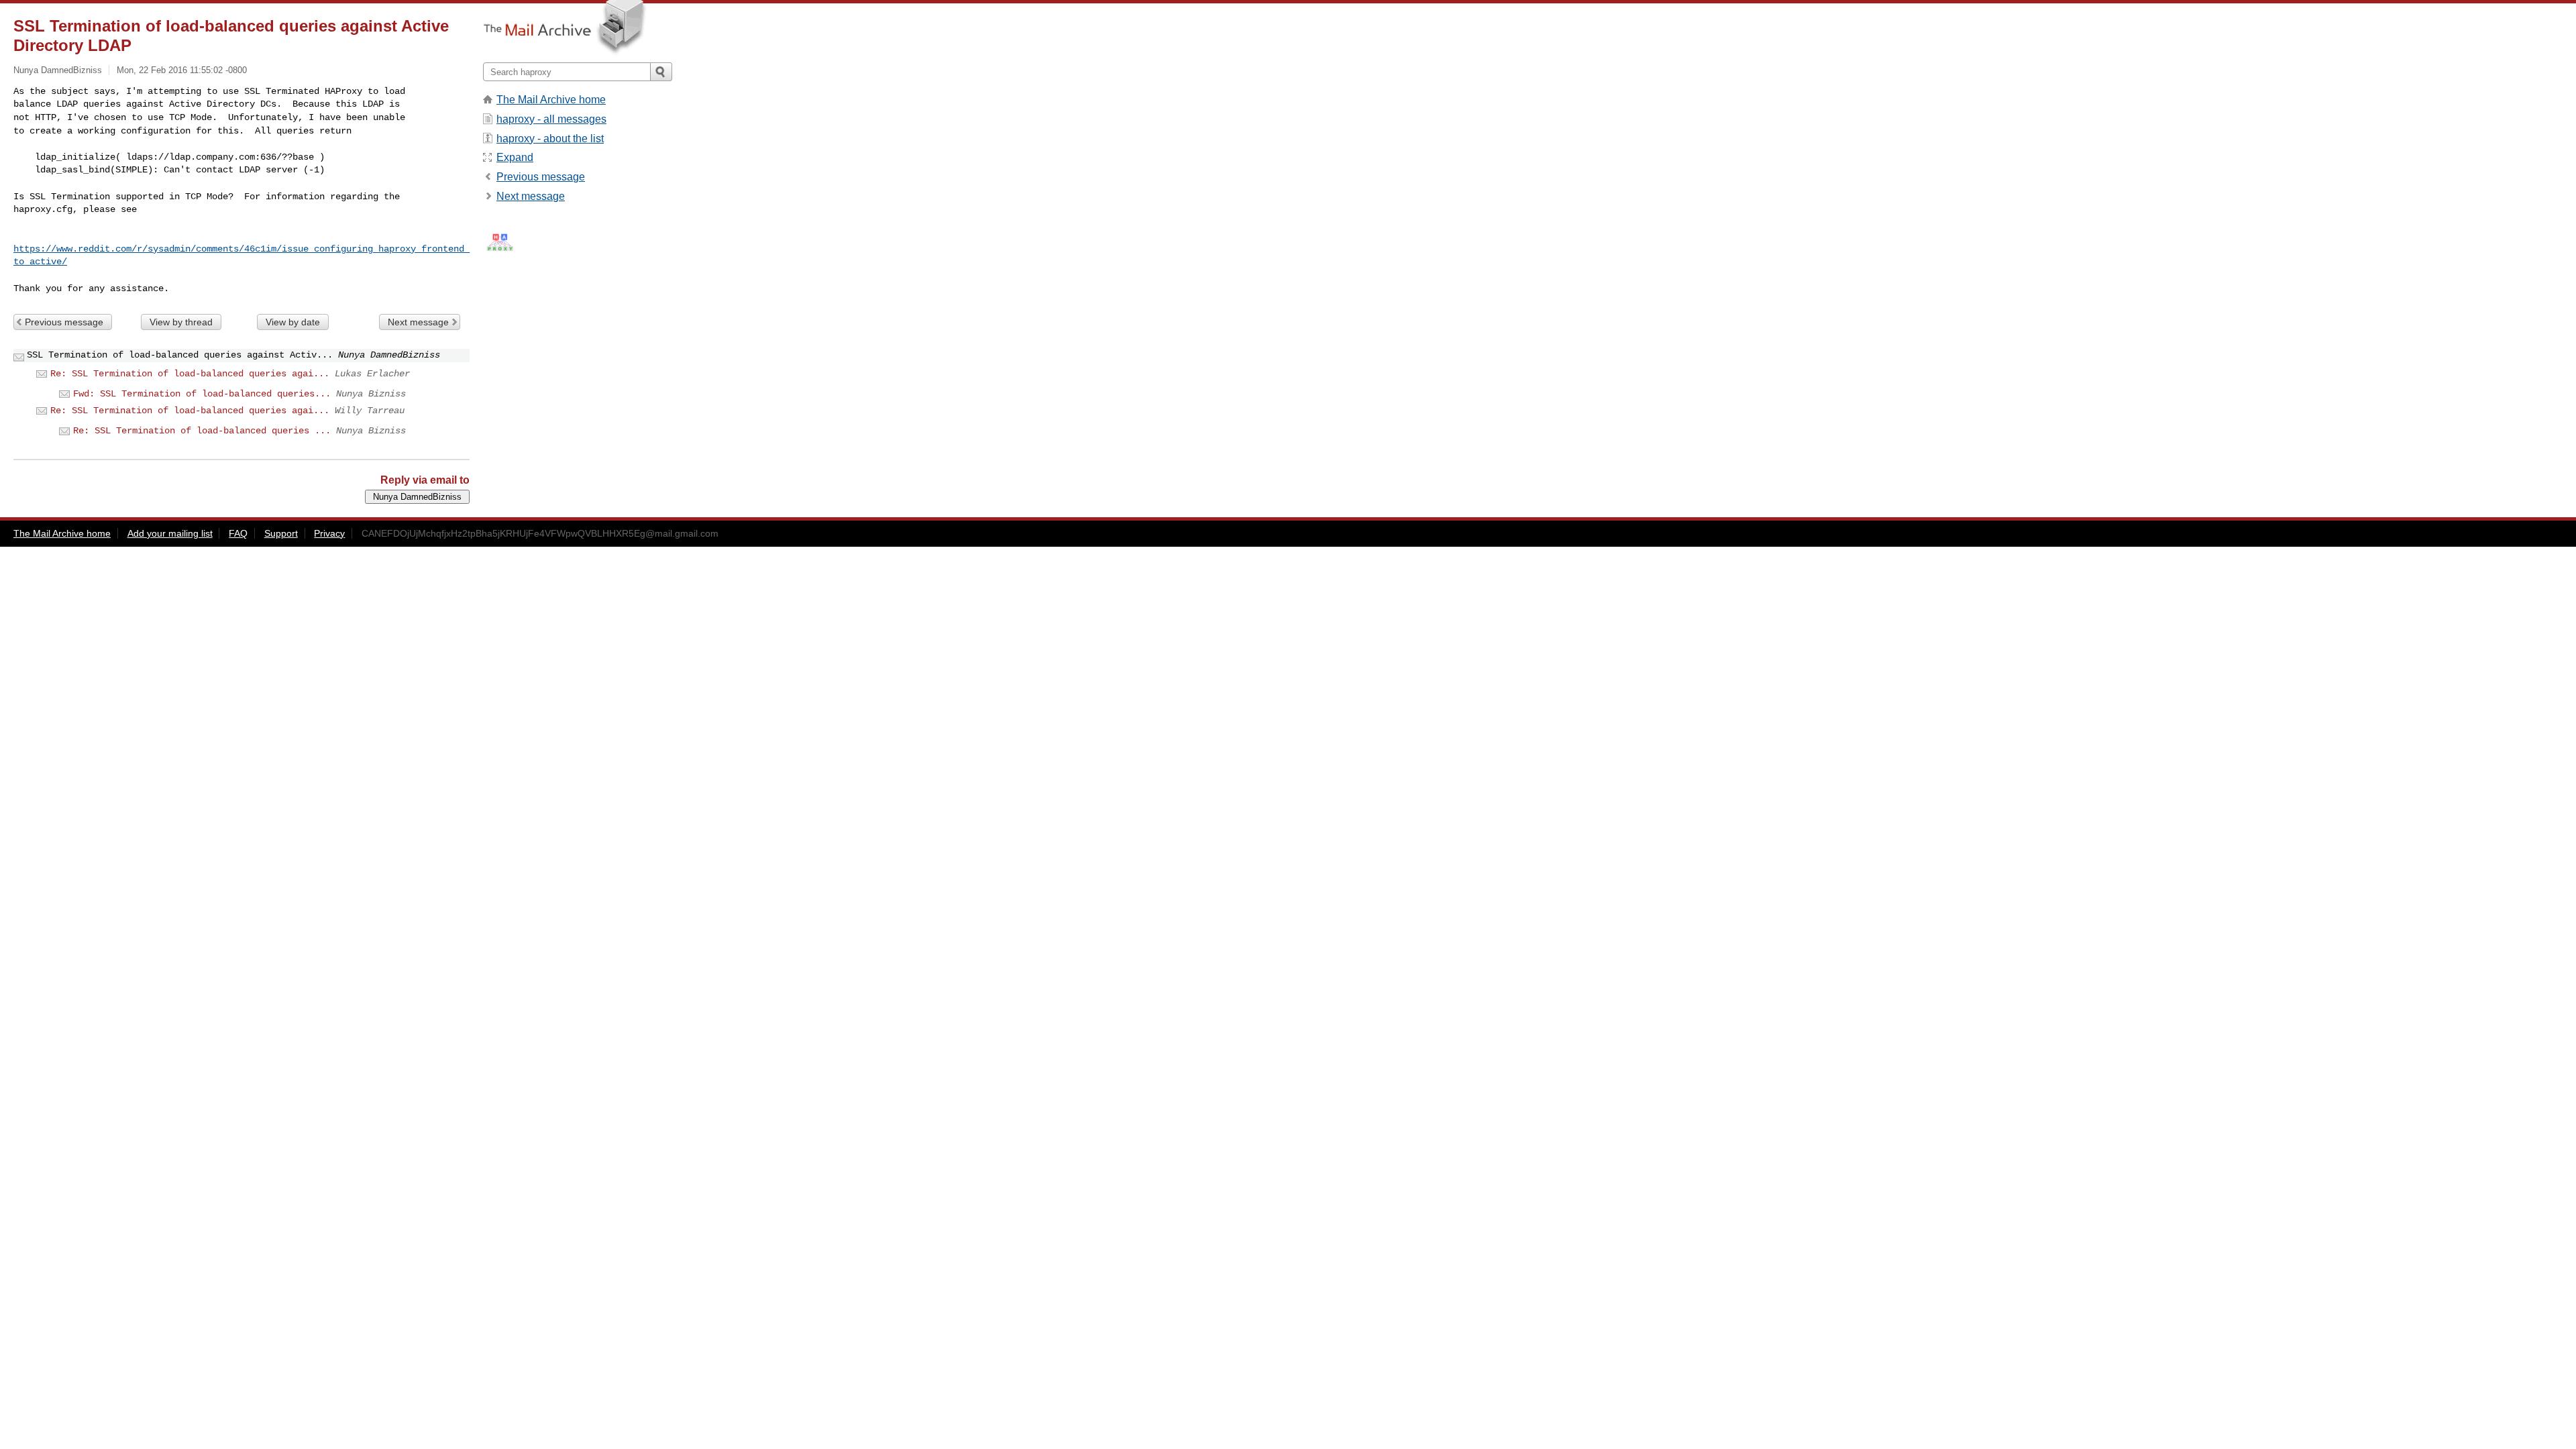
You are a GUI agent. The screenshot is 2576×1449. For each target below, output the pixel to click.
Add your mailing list (170, 533)
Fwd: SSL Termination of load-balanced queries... (202, 394)
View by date (293, 322)
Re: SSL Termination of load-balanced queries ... (202, 431)
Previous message (64, 322)
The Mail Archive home (551, 100)
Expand (515, 157)
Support (281, 533)
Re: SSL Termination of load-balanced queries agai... (190, 374)
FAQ (238, 533)
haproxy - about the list (550, 139)
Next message (418, 322)
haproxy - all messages (551, 119)
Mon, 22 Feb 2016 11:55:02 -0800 (182, 70)
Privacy (329, 533)
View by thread (181, 322)
